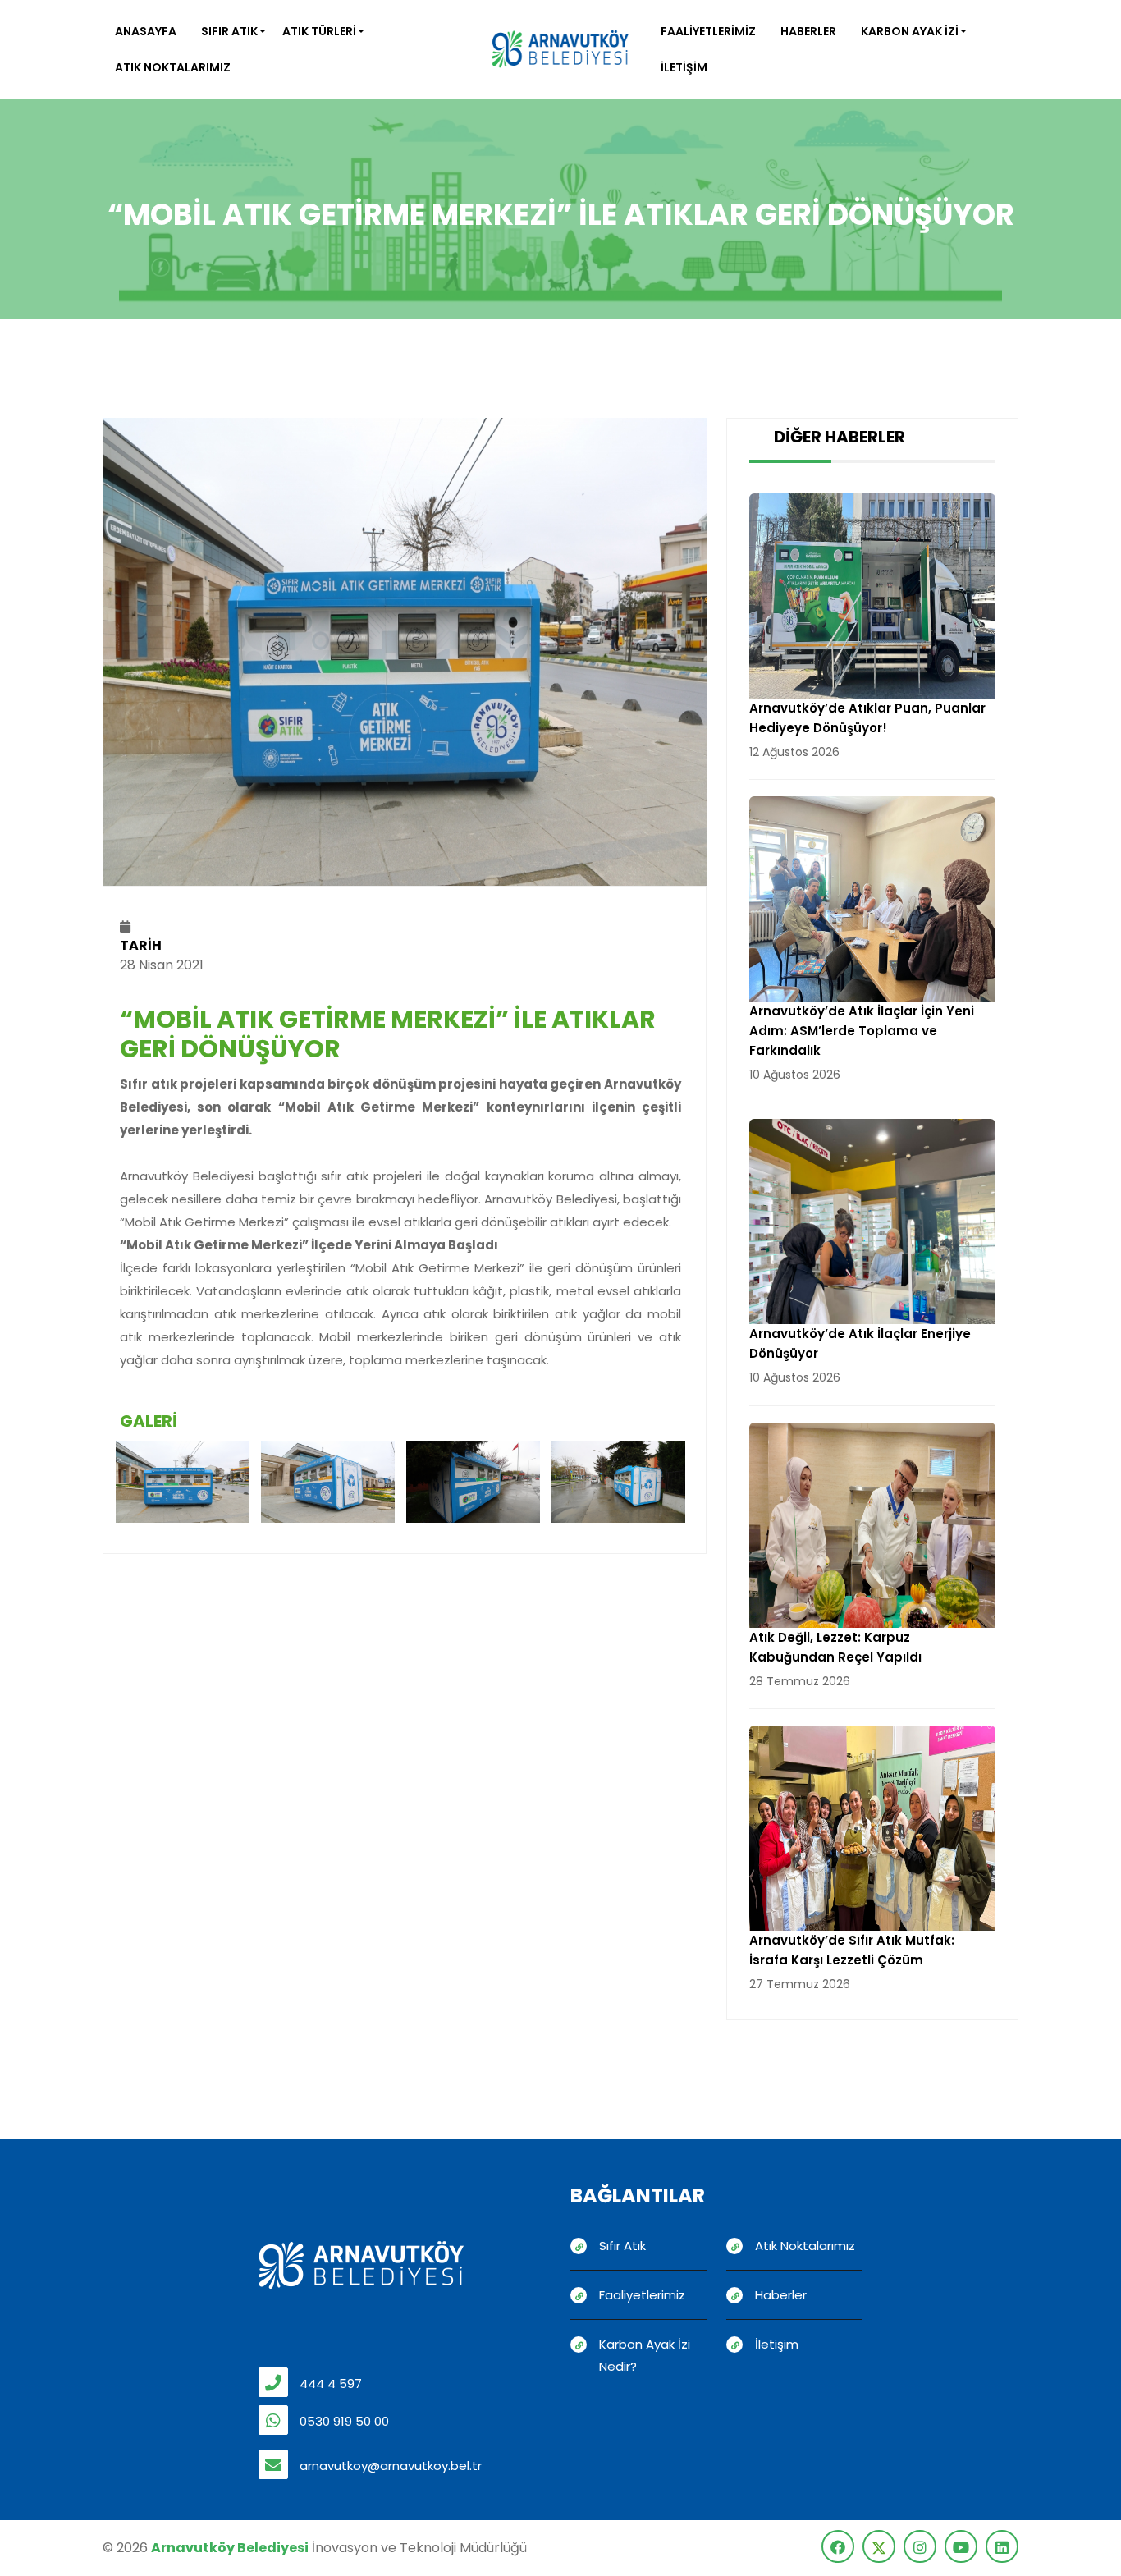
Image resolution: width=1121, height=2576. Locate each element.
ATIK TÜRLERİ (319, 31)
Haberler (781, 2295)
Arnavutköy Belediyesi (230, 2548)
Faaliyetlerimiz (708, 31)
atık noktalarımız (173, 67)
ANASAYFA (146, 31)
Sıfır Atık (622, 2246)
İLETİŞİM (684, 67)
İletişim (777, 2344)
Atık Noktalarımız (805, 2246)
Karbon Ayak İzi (910, 31)
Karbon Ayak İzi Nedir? (645, 2355)
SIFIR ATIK (229, 31)
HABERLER (808, 31)
